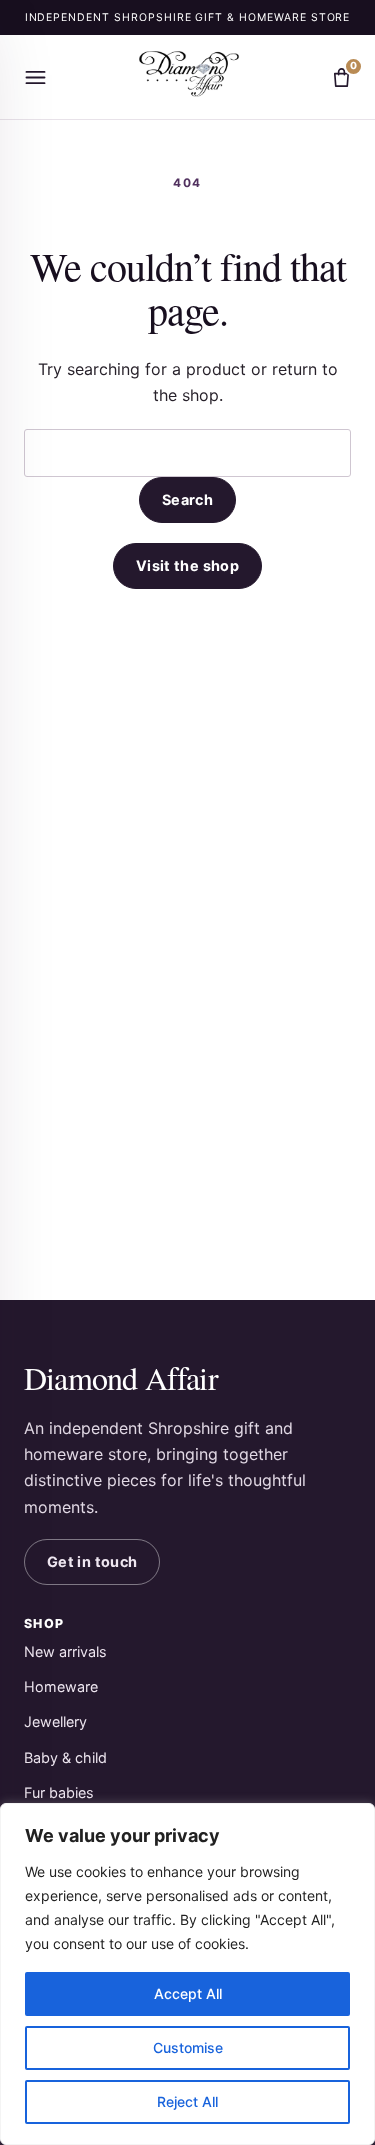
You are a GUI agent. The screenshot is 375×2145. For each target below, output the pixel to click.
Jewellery (55, 1721)
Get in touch (92, 1561)
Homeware (61, 1686)
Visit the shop (187, 565)
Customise (188, 2047)
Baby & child (65, 1757)
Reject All (187, 2101)
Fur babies (59, 1792)
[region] (187, 1974)
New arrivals (65, 1651)
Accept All (188, 1993)
